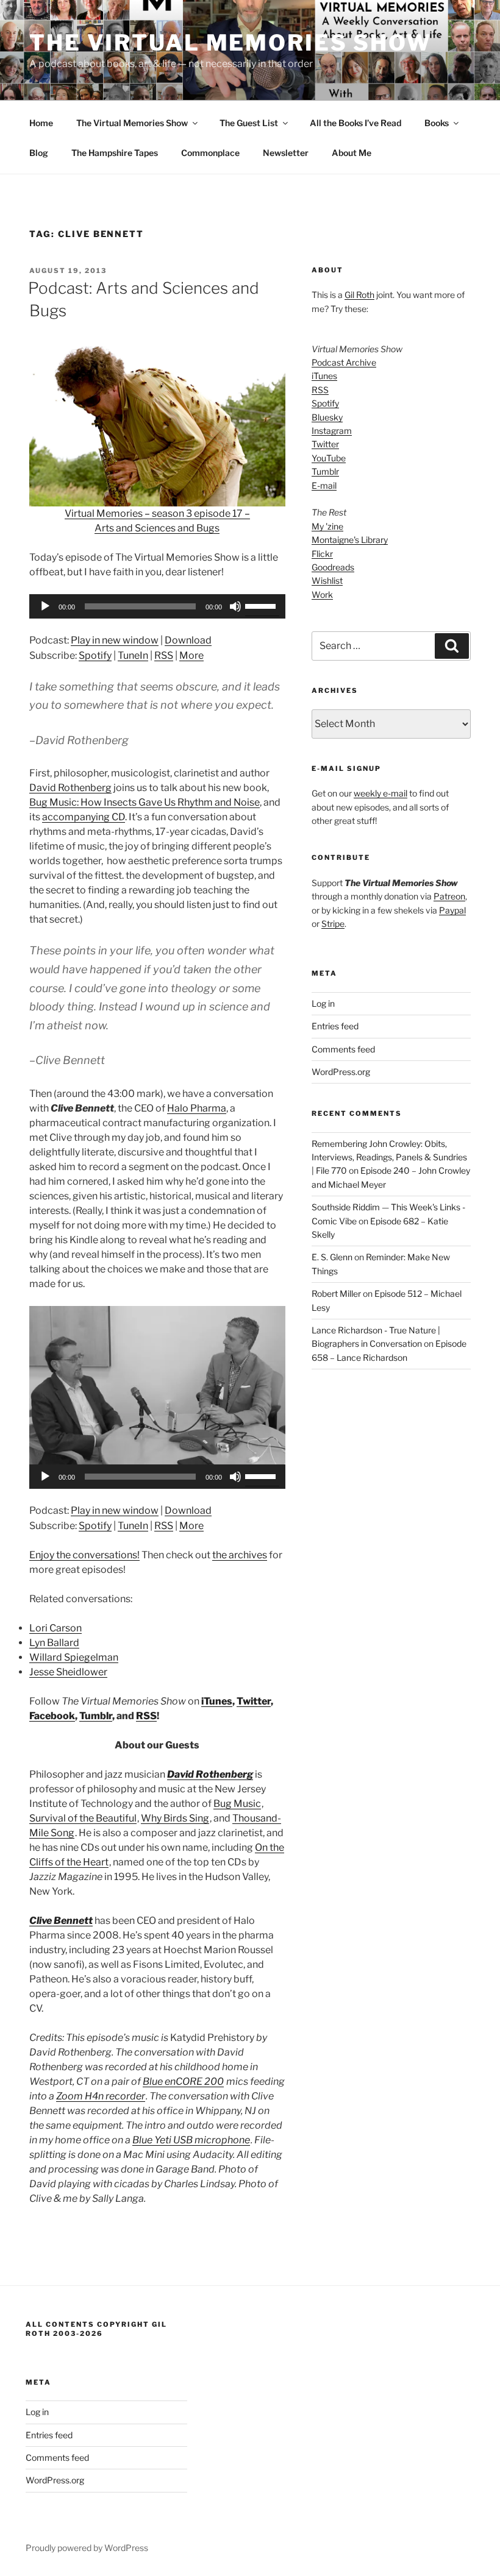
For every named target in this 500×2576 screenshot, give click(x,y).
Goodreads (333, 567)
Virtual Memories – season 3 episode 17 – (157, 513)
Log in (323, 1003)
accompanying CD (84, 817)
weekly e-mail (380, 793)
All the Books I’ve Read (355, 123)
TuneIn (133, 655)
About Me (352, 153)
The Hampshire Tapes (115, 153)
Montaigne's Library (350, 540)
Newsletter (286, 153)
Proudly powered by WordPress (87, 2548)
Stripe (333, 924)
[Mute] (235, 606)
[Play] (45, 606)
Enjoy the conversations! (84, 1555)
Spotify (95, 655)
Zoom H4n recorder (101, 2096)
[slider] (262, 605)
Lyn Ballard (54, 1643)
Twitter (254, 1701)
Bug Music (237, 1804)
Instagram (332, 431)
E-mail (324, 485)
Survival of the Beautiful (83, 1818)
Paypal (452, 910)
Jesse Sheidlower (68, 1672)
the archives (240, 1555)
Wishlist (327, 580)
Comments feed (343, 1049)
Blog (39, 153)
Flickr (322, 554)
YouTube (329, 458)
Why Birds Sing (175, 1818)
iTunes (217, 1701)
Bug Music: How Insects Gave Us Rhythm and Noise (145, 802)
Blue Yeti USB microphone (191, 2140)
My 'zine (327, 526)
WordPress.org (341, 1072)
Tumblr (96, 1716)
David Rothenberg (70, 788)
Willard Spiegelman (74, 1657)
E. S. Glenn (332, 1257)
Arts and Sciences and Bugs (157, 528)
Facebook (52, 1716)
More (191, 655)
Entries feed (335, 1026)
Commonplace (210, 153)
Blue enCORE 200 (183, 2081)
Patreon (449, 896)
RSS (164, 655)
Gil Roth (359, 295)
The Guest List (249, 123)
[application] (157, 606)
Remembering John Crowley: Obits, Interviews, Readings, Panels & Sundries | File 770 (389, 1157)
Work (322, 594)
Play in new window (115, 640)
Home (41, 123)
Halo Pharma (197, 1108)
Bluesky (327, 417)
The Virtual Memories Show (230, 43)
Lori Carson (55, 1628)
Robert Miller (336, 1293)
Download (188, 640)
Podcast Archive (344, 362)
